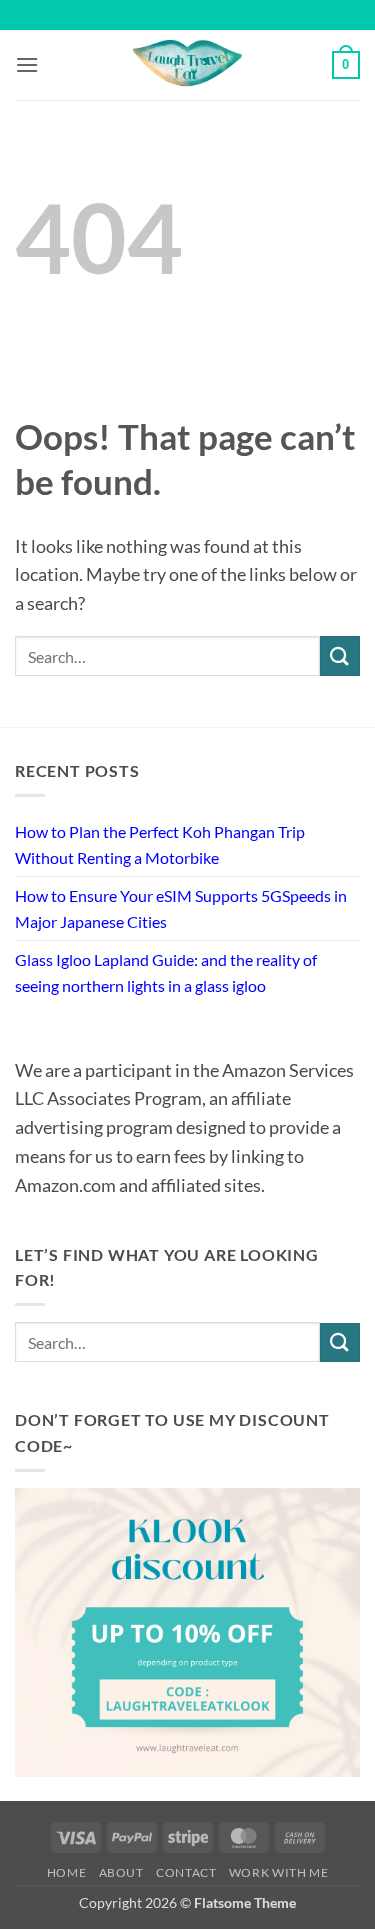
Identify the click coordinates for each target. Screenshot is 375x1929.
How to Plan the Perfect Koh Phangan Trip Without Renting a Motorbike (160, 844)
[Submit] (340, 655)
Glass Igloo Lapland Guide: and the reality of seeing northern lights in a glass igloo (166, 972)
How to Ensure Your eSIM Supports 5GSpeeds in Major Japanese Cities (181, 908)
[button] (27, 64)
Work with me (278, 1872)
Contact (186, 1872)
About (121, 1872)
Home (66, 1872)
